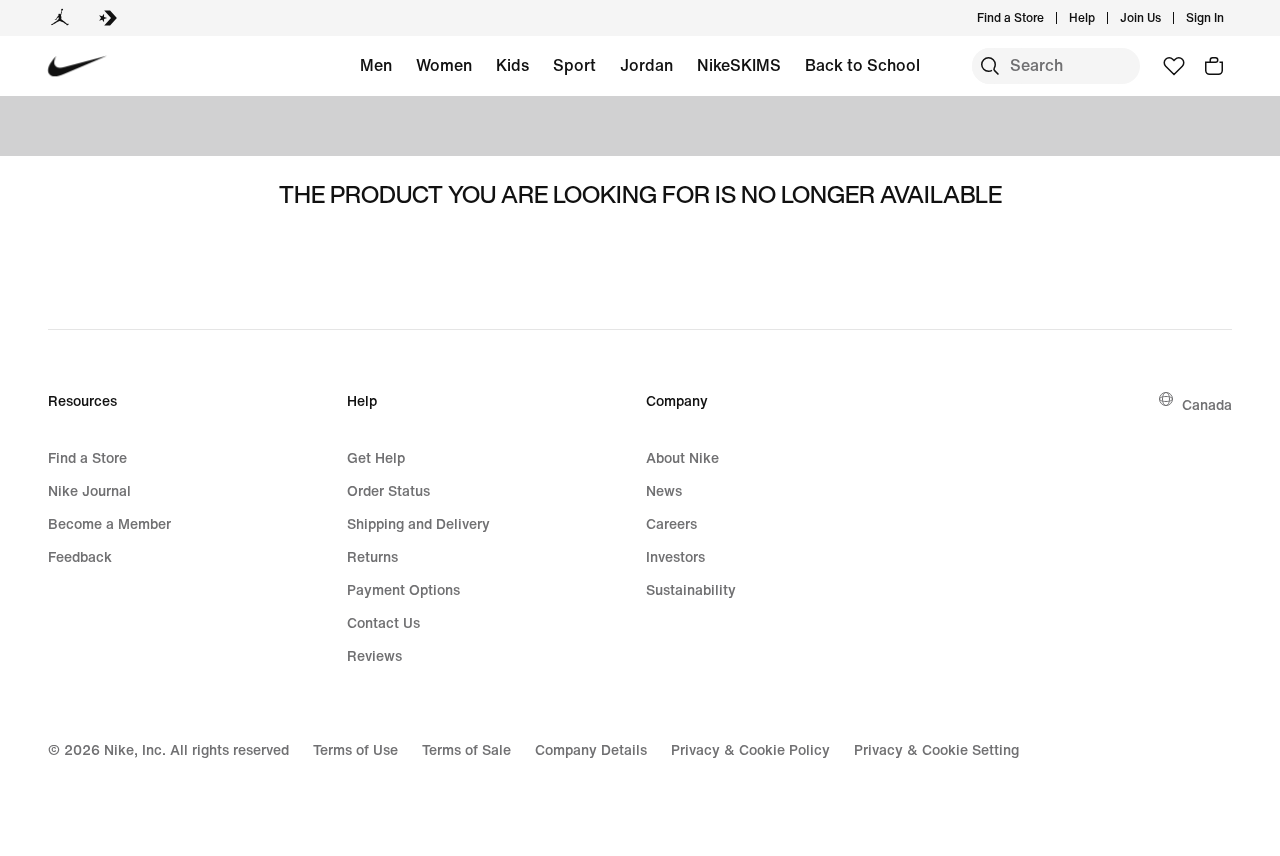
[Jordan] (60, 18)
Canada (1207, 404)
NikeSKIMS (739, 65)
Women (444, 65)
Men (376, 65)
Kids (512, 65)
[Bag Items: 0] (1214, 66)
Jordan (646, 65)
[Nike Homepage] (77, 66)
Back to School (862, 65)
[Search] (990, 66)
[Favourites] (1174, 66)
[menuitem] (1101, 18)
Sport (574, 65)
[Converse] (108, 18)
